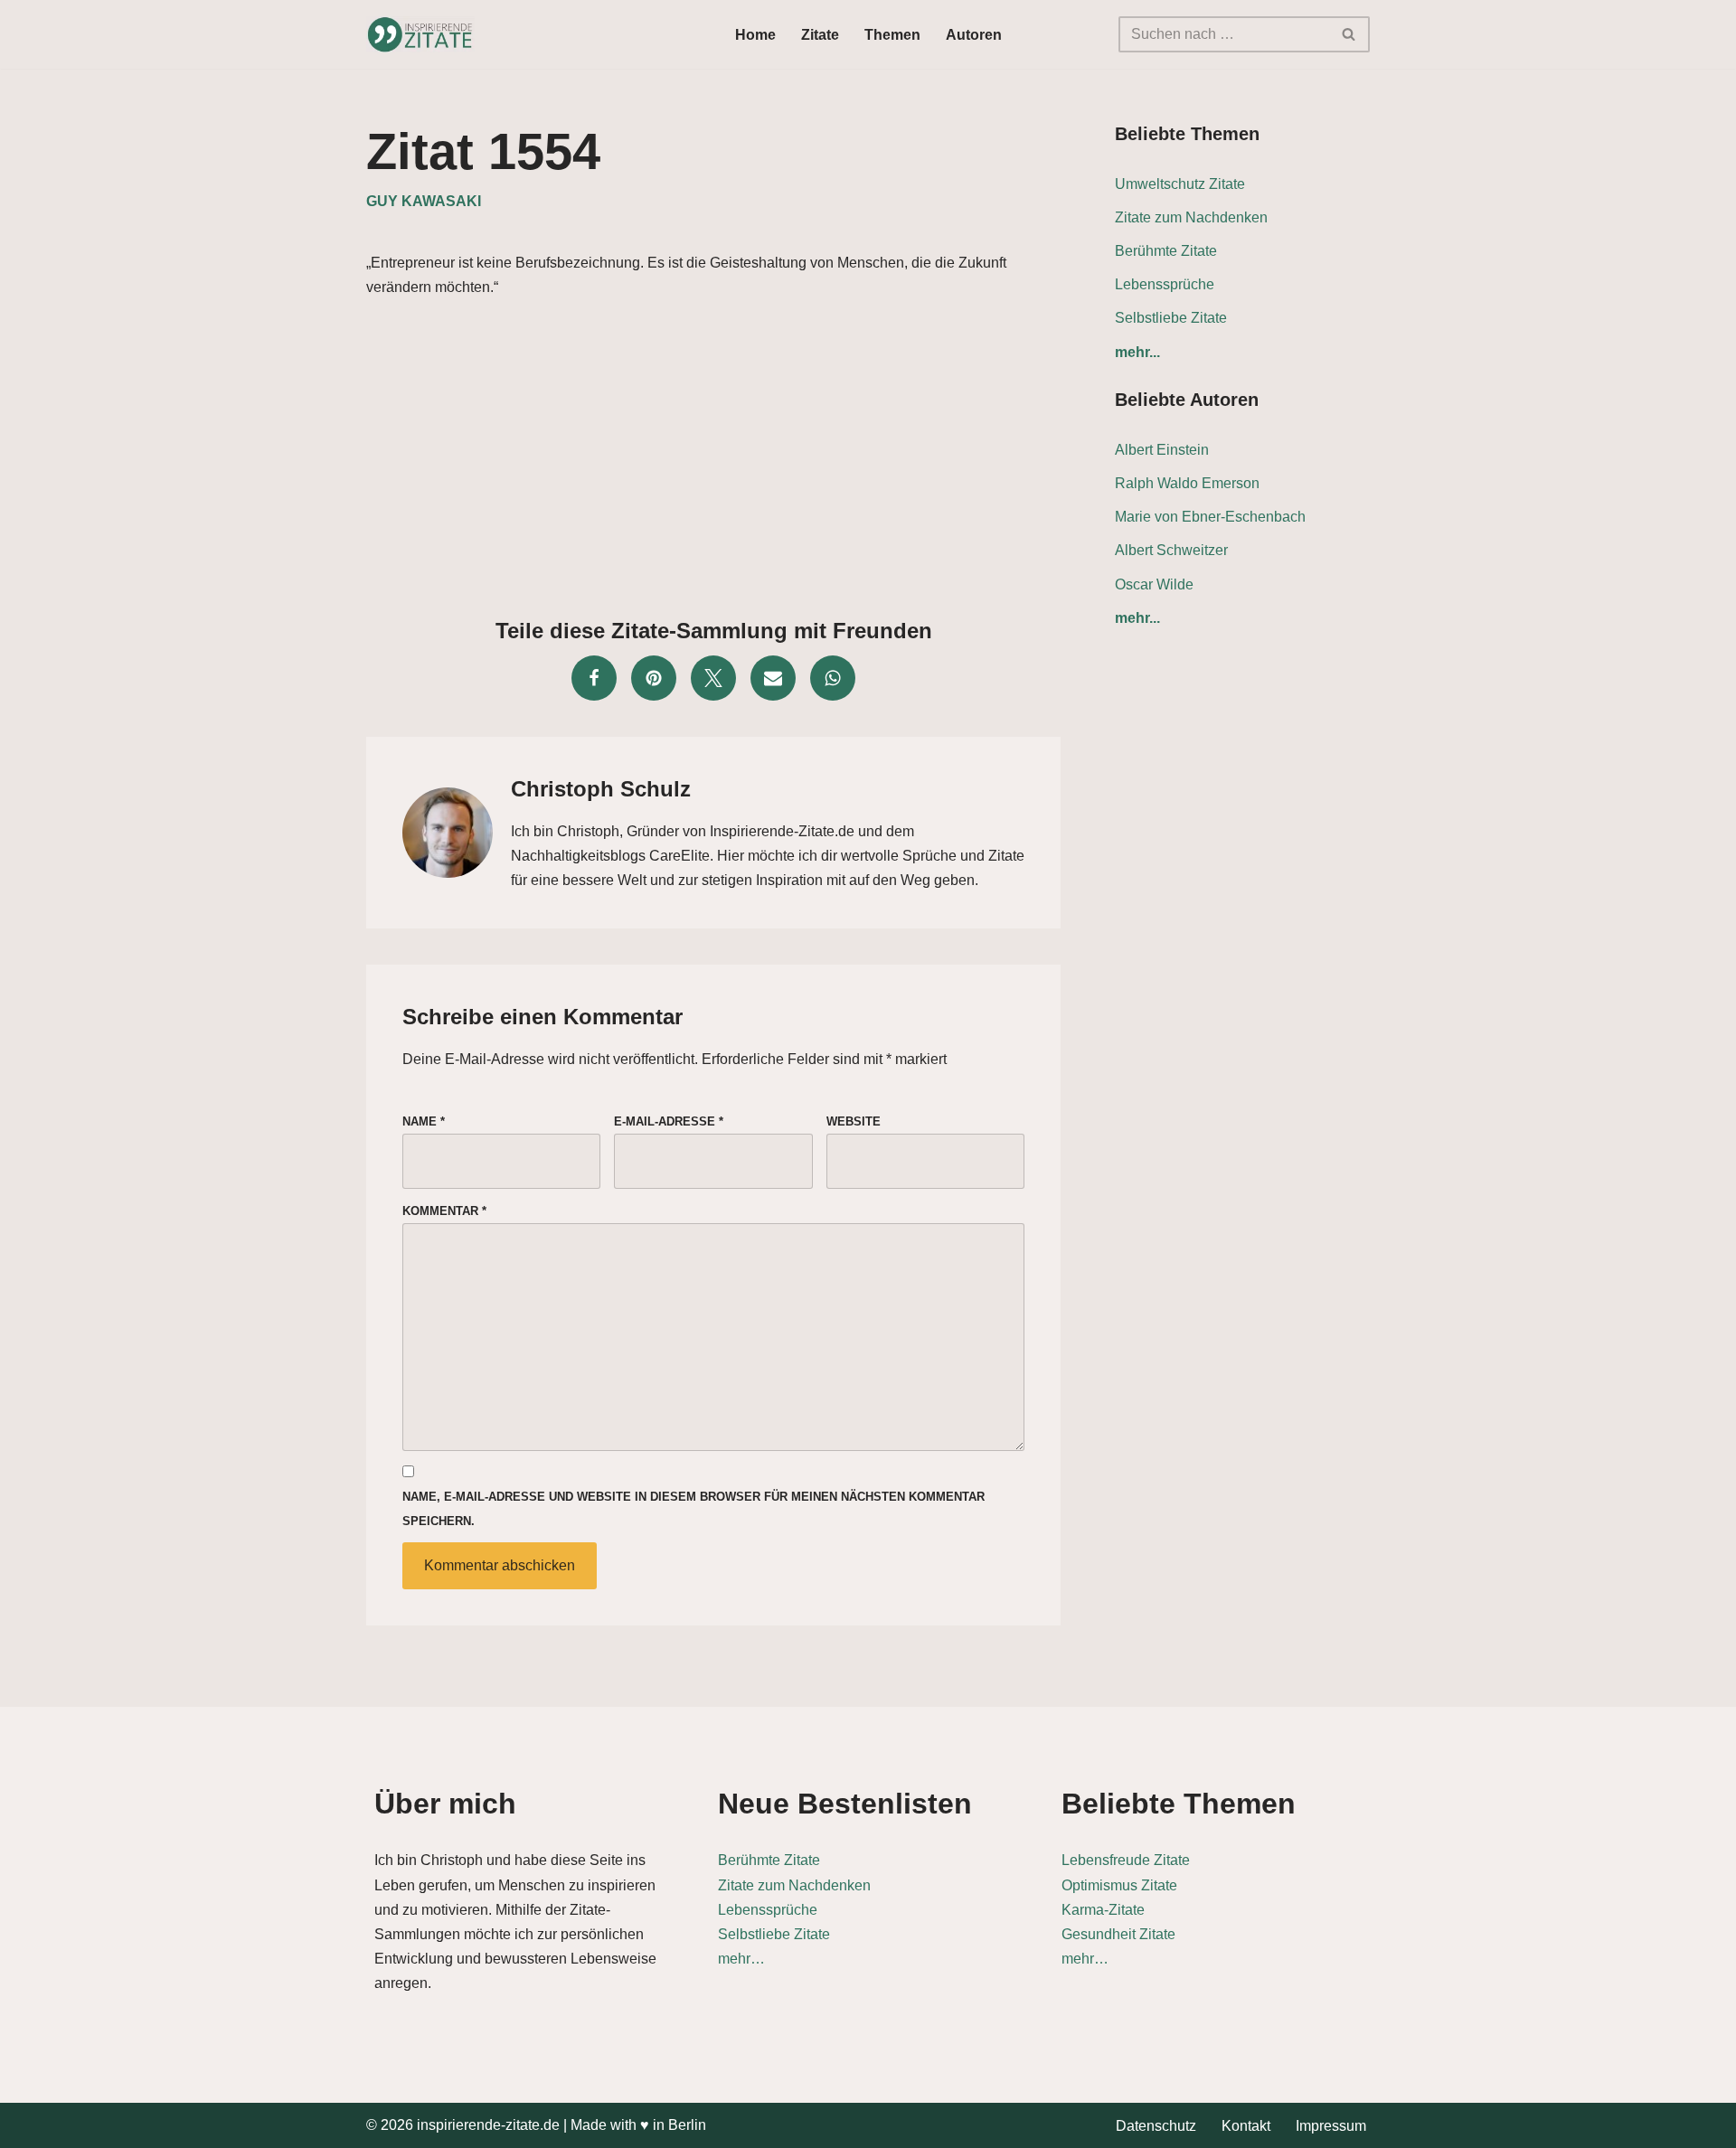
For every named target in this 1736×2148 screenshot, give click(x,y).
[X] (713, 678)
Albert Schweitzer (1171, 550)
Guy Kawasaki (424, 201)
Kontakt (1246, 2126)
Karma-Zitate (1103, 1910)
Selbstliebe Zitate (1171, 318)
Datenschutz (1156, 2126)
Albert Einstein (1162, 450)
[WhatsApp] (833, 678)
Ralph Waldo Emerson (1187, 483)
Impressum (1331, 2126)
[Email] (773, 678)
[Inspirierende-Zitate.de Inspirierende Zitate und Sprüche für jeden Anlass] (420, 34)
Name (424, 1121)
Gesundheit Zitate (1118, 1934)
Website (854, 1121)
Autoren (974, 35)
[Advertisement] (713, 453)
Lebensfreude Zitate (1126, 1860)
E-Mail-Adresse (669, 1121)
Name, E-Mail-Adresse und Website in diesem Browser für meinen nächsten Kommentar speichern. (693, 1509)
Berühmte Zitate (1166, 251)
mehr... (1137, 352)
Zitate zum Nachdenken (1191, 217)
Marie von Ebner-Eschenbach (1210, 517)
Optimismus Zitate (1119, 1885)
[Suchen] (1349, 34)
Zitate (820, 35)
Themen (892, 35)
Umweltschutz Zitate (1180, 184)
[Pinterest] (654, 678)
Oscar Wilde (1154, 584)
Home (755, 35)
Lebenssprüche (1165, 284)
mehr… (741, 1959)
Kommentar (444, 1211)
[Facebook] (594, 678)
